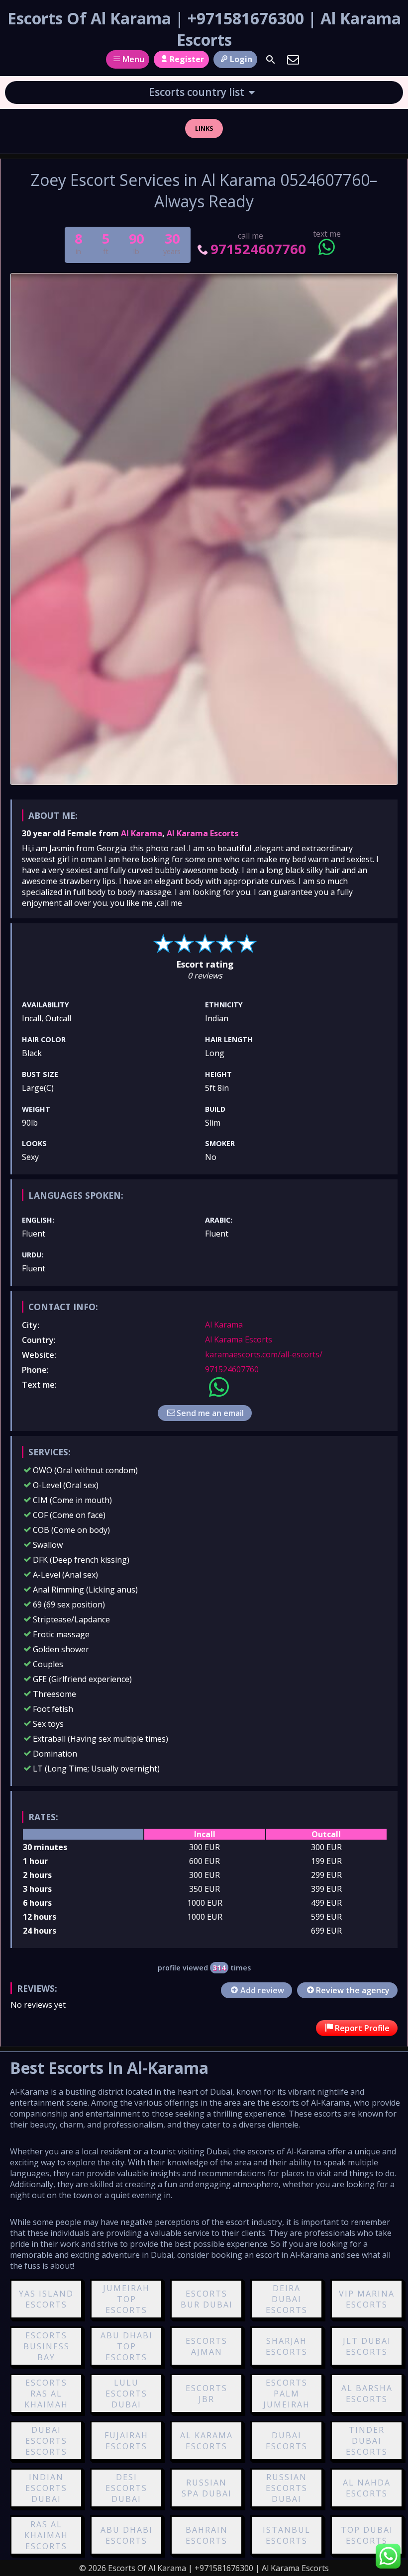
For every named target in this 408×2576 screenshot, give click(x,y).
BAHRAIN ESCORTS (207, 2535)
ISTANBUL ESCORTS (287, 2535)
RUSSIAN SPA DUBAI (207, 2488)
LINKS (204, 128)
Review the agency (353, 1990)
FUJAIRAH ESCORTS (126, 2441)
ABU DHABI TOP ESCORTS (127, 2346)
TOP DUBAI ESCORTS (367, 2535)
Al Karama (142, 833)
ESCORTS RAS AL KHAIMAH (46, 2394)
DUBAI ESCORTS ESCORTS (46, 2441)
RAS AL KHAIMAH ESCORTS (46, 2535)
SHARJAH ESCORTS (287, 2346)
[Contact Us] (293, 60)
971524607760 (258, 249)
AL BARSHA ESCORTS (367, 2394)
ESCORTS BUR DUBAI (207, 2299)
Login (241, 59)
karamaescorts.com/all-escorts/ (264, 1354)
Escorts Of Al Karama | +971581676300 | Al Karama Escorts (204, 29)
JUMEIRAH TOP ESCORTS (126, 2299)
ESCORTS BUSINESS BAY (47, 2346)
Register (187, 59)
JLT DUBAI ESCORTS (367, 2346)
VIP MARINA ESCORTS (367, 2299)
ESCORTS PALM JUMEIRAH (287, 2394)
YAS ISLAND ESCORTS (46, 2299)
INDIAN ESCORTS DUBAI (46, 2488)
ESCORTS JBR (206, 2394)
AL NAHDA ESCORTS (367, 2488)
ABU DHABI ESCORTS (127, 2535)
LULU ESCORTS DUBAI (126, 2394)
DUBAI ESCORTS (287, 2441)
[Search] (271, 60)
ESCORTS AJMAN (206, 2346)
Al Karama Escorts (203, 833)
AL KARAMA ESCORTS (206, 2441)
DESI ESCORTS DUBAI (126, 2488)
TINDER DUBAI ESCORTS (367, 2441)
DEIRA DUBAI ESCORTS (287, 2299)
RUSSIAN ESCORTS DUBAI (287, 2488)
